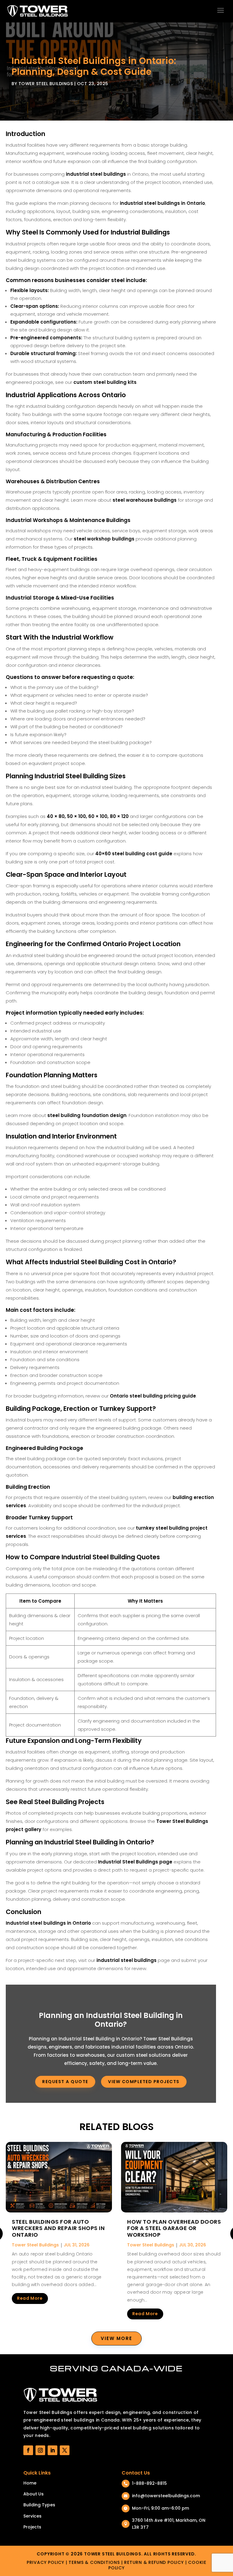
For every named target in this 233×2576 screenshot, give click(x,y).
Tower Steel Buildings (46, 84)
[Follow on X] (65, 2450)
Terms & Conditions (94, 2562)
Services (32, 2516)
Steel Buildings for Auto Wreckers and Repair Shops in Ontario (58, 2228)
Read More (30, 2298)
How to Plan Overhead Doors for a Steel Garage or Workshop (174, 2228)
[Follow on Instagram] (40, 2450)
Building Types (39, 2505)
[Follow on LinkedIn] (52, 2450)
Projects (32, 2527)
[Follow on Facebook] (28, 2450)
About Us (34, 2494)
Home (30, 2483)
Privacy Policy (46, 2562)
